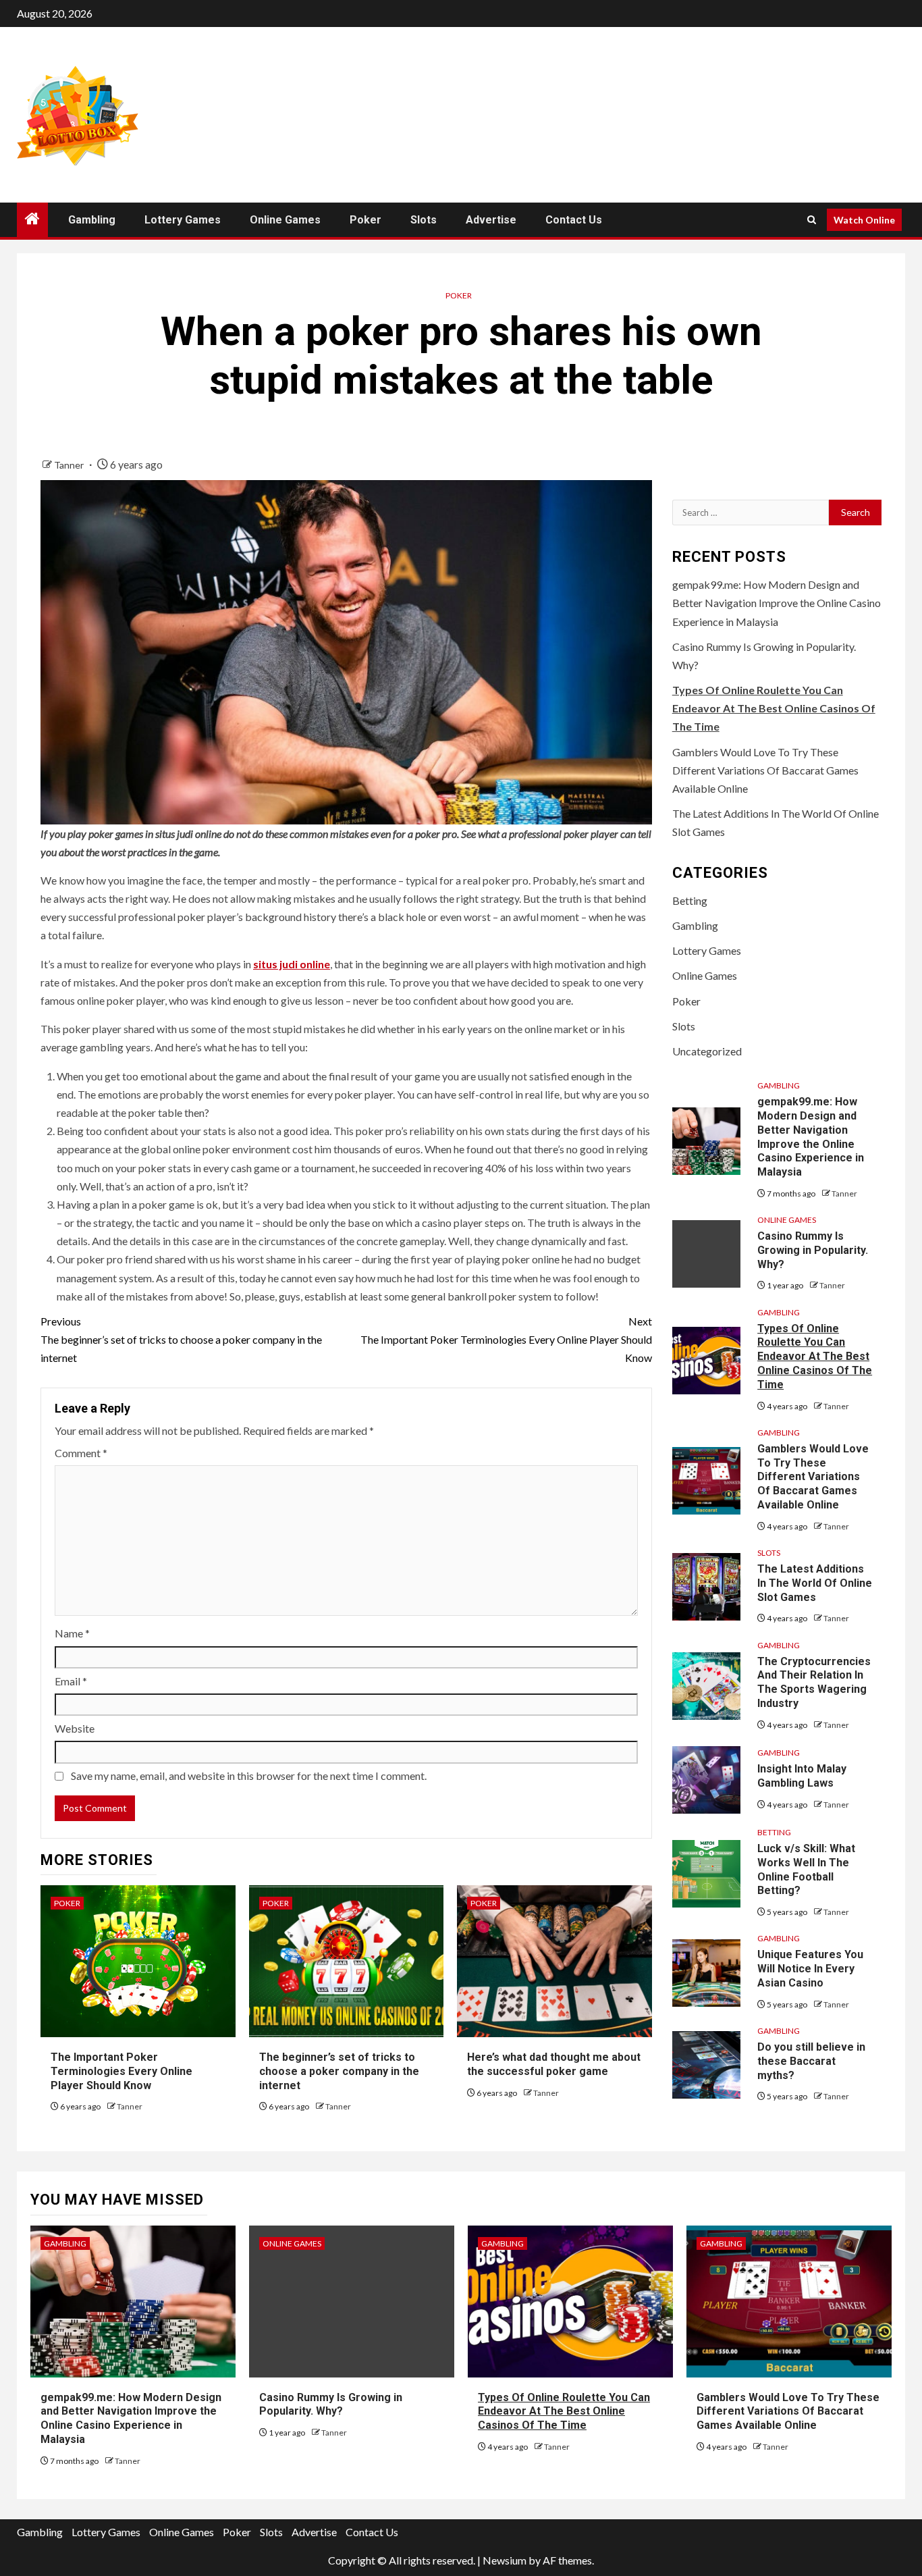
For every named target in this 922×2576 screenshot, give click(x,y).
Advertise (491, 220)
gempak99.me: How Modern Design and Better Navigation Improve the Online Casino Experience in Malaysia (777, 603)
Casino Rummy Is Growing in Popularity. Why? (813, 1250)
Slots (424, 220)
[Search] (812, 220)
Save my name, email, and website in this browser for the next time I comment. (249, 1776)
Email (71, 1681)
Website (75, 1728)
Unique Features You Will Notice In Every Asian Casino (810, 1969)
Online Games (285, 220)
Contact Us (574, 220)
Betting (690, 900)
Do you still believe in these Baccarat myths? (811, 2061)
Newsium (505, 2560)
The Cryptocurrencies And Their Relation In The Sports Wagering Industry (814, 1682)
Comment (81, 1453)
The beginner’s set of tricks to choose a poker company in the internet (181, 1339)
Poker (365, 220)
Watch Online (864, 220)
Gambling (92, 220)
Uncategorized (707, 1051)
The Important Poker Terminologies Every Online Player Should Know (506, 1339)
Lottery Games (183, 220)
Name (72, 1633)
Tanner (70, 465)
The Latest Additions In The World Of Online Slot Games (815, 1583)
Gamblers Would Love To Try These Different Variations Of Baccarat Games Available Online (765, 770)
